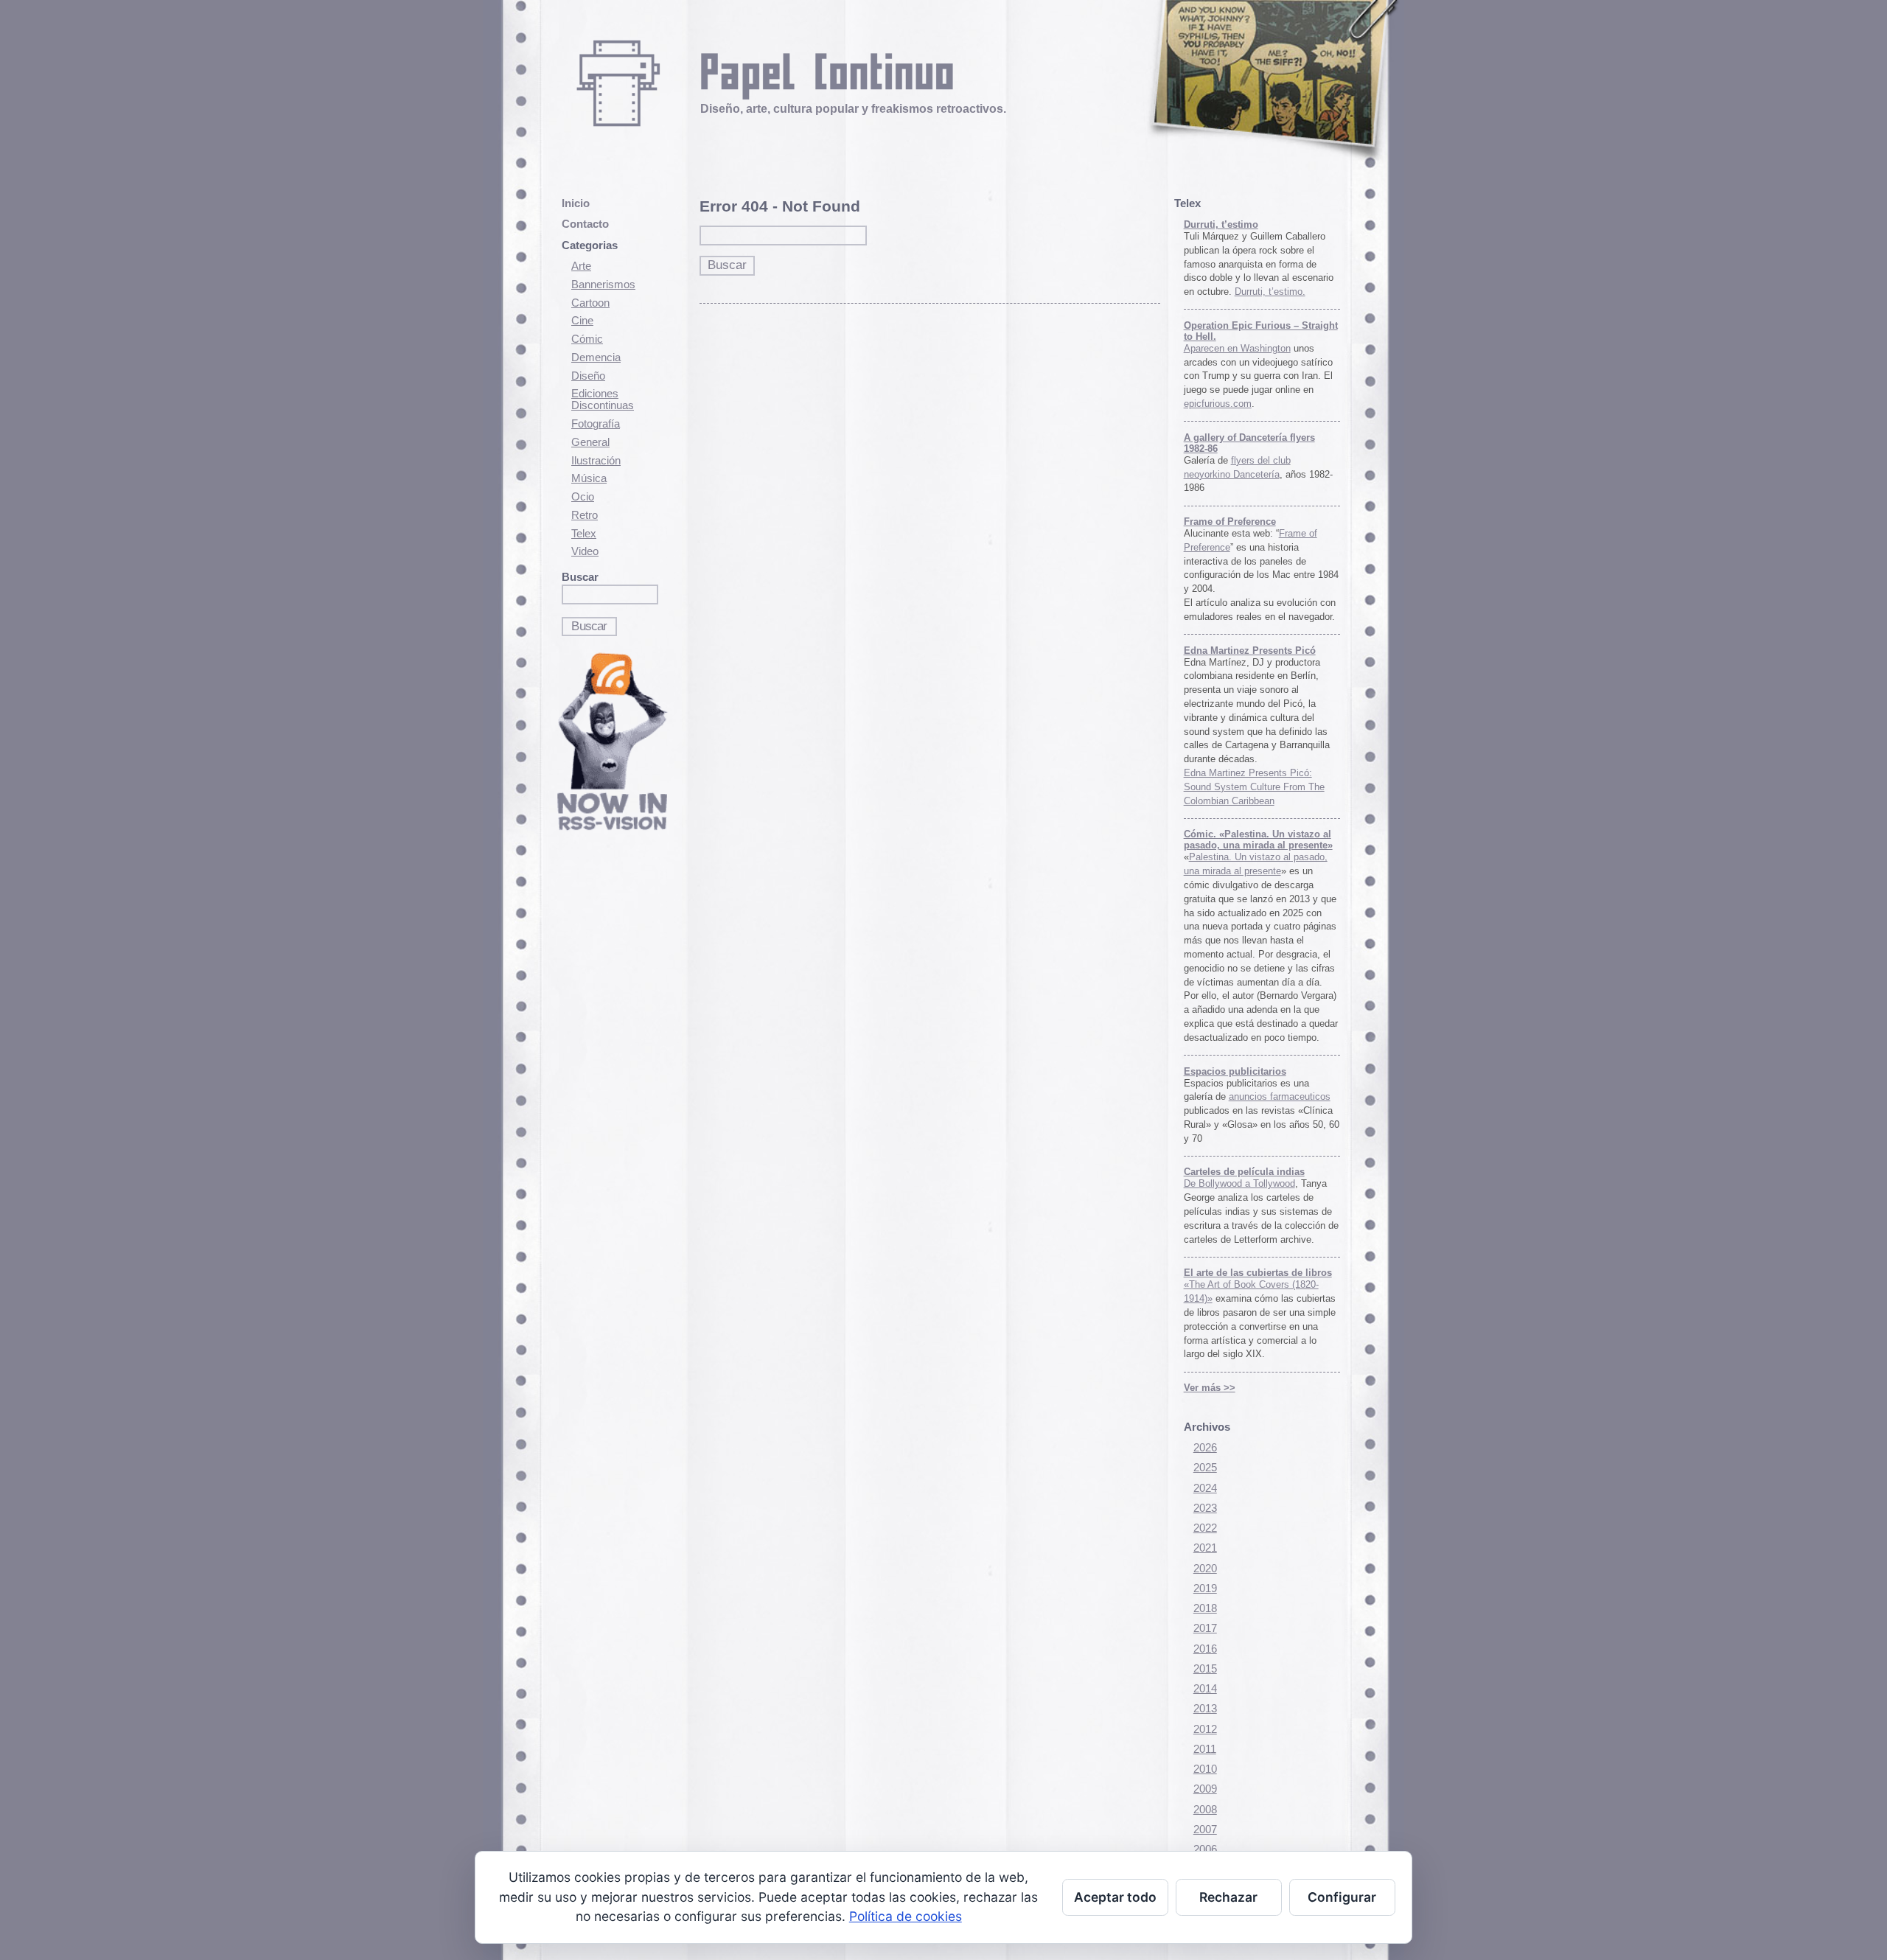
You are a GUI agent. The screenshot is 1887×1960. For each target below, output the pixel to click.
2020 (1205, 1569)
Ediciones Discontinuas (603, 400)
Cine (582, 321)
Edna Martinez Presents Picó (1250, 651)
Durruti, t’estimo (1221, 224)
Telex (584, 534)
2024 (1205, 1488)
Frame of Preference (1230, 522)
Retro (585, 515)
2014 (1205, 1689)
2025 (1205, 1468)
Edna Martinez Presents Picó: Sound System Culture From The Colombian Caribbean (1254, 787)
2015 (1205, 1669)
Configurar (1342, 1897)
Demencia (596, 358)
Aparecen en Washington (1237, 348)
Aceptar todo (1115, 1897)
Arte (581, 266)
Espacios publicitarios (1235, 1071)
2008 (1205, 1810)
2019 (1205, 1588)
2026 (1205, 1448)
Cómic (587, 339)
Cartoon (590, 303)
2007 (1205, 1830)
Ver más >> (1210, 1388)
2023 (1205, 1508)
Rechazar (1228, 1897)
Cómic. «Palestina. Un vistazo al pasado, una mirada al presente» (1258, 840)
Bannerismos (603, 285)
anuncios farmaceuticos (1280, 1096)
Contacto (585, 224)
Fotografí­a (596, 424)
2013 (1205, 1709)
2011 (1205, 1749)
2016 (1205, 1649)
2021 (1205, 1548)
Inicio (576, 203)
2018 (1205, 1608)
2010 (1205, 1769)
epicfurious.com (1218, 404)
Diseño (588, 376)
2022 (1205, 1528)
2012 (1205, 1729)
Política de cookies (906, 1916)
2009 (1205, 1789)
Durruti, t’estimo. (1270, 292)
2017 (1205, 1628)
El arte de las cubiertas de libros (1258, 1273)
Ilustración (596, 461)
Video (585, 551)
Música (589, 478)
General (590, 442)
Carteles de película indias (1244, 1172)
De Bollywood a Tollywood (1239, 1183)
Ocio (583, 497)
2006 (1205, 1849)
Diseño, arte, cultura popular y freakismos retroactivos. (853, 108)
